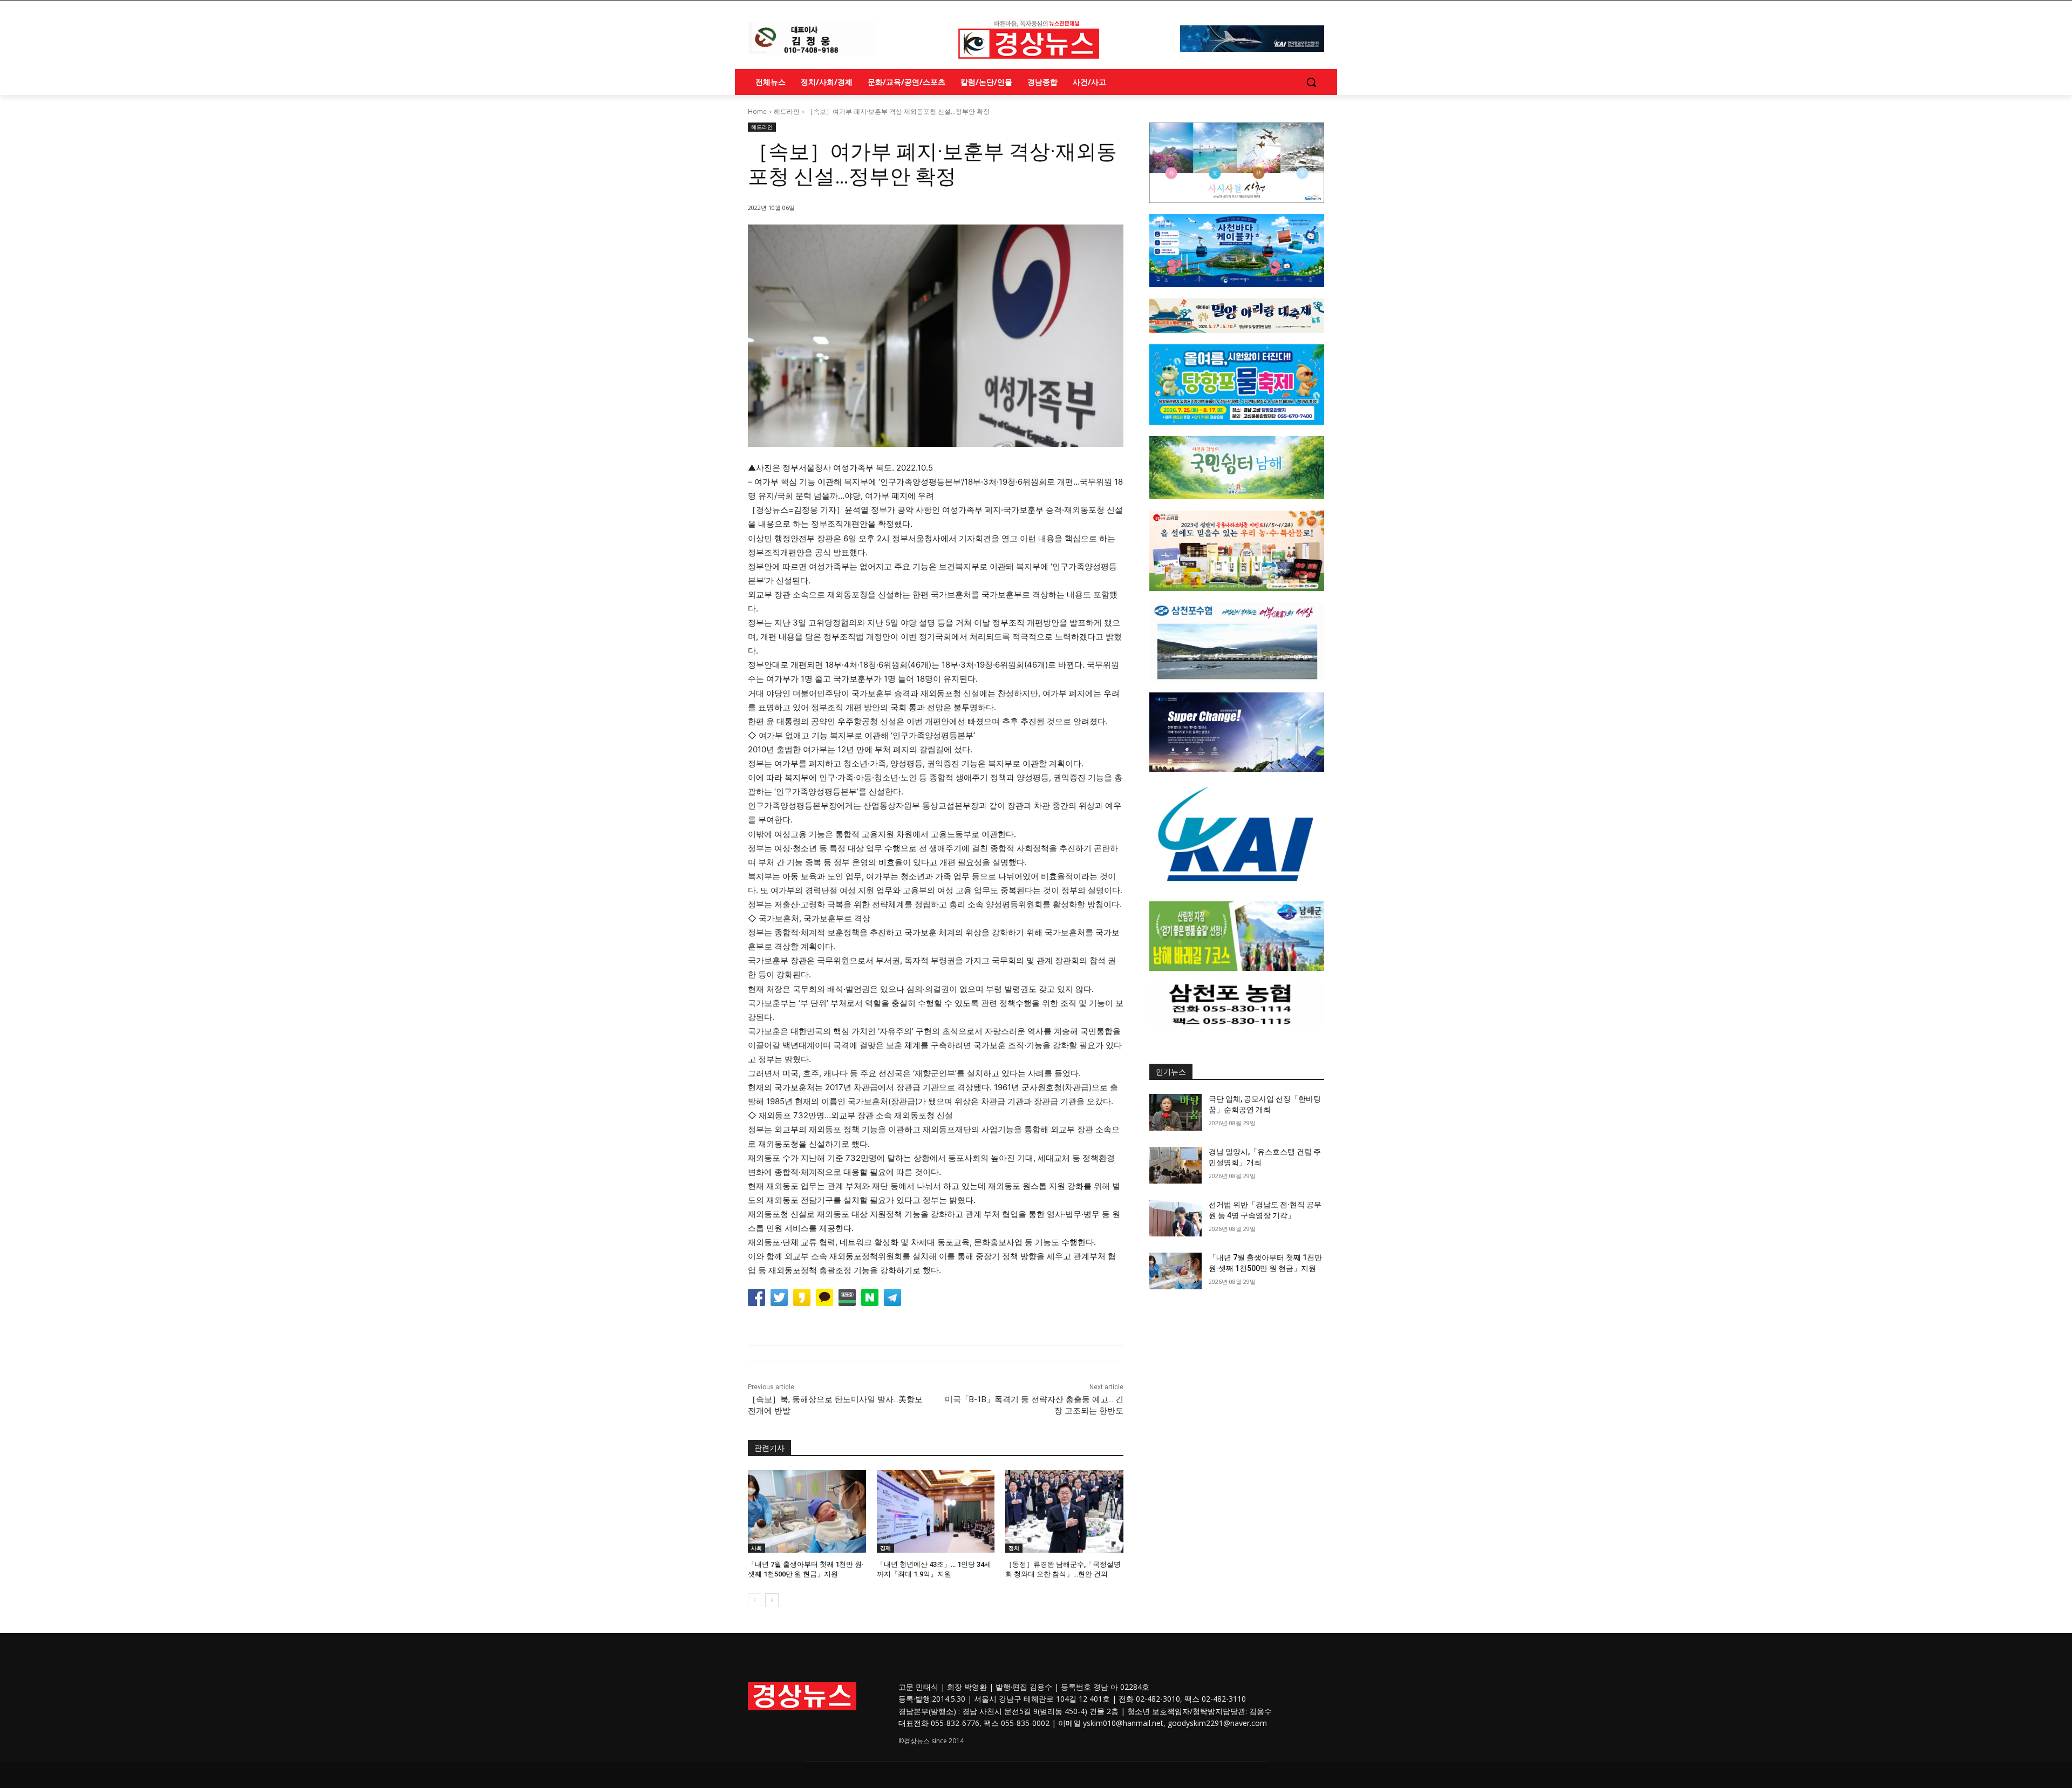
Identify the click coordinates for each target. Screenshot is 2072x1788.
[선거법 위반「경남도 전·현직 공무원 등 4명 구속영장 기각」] (1175, 1218)
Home (757, 111)
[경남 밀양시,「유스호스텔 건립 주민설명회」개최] (1175, 1165)
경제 (885, 1548)
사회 (756, 1548)
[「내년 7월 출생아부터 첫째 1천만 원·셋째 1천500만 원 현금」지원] (807, 1511)
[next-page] (772, 1600)
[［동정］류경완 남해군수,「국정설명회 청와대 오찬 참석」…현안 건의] (1064, 1511)
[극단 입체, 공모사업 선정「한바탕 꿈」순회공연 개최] (1175, 1112)
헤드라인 (787, 111)
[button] (1311, 82)
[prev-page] (755, 1600)
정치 (1014, 1548)
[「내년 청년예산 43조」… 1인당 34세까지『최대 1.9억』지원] (936, 1511)
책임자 (1178, 1711)
